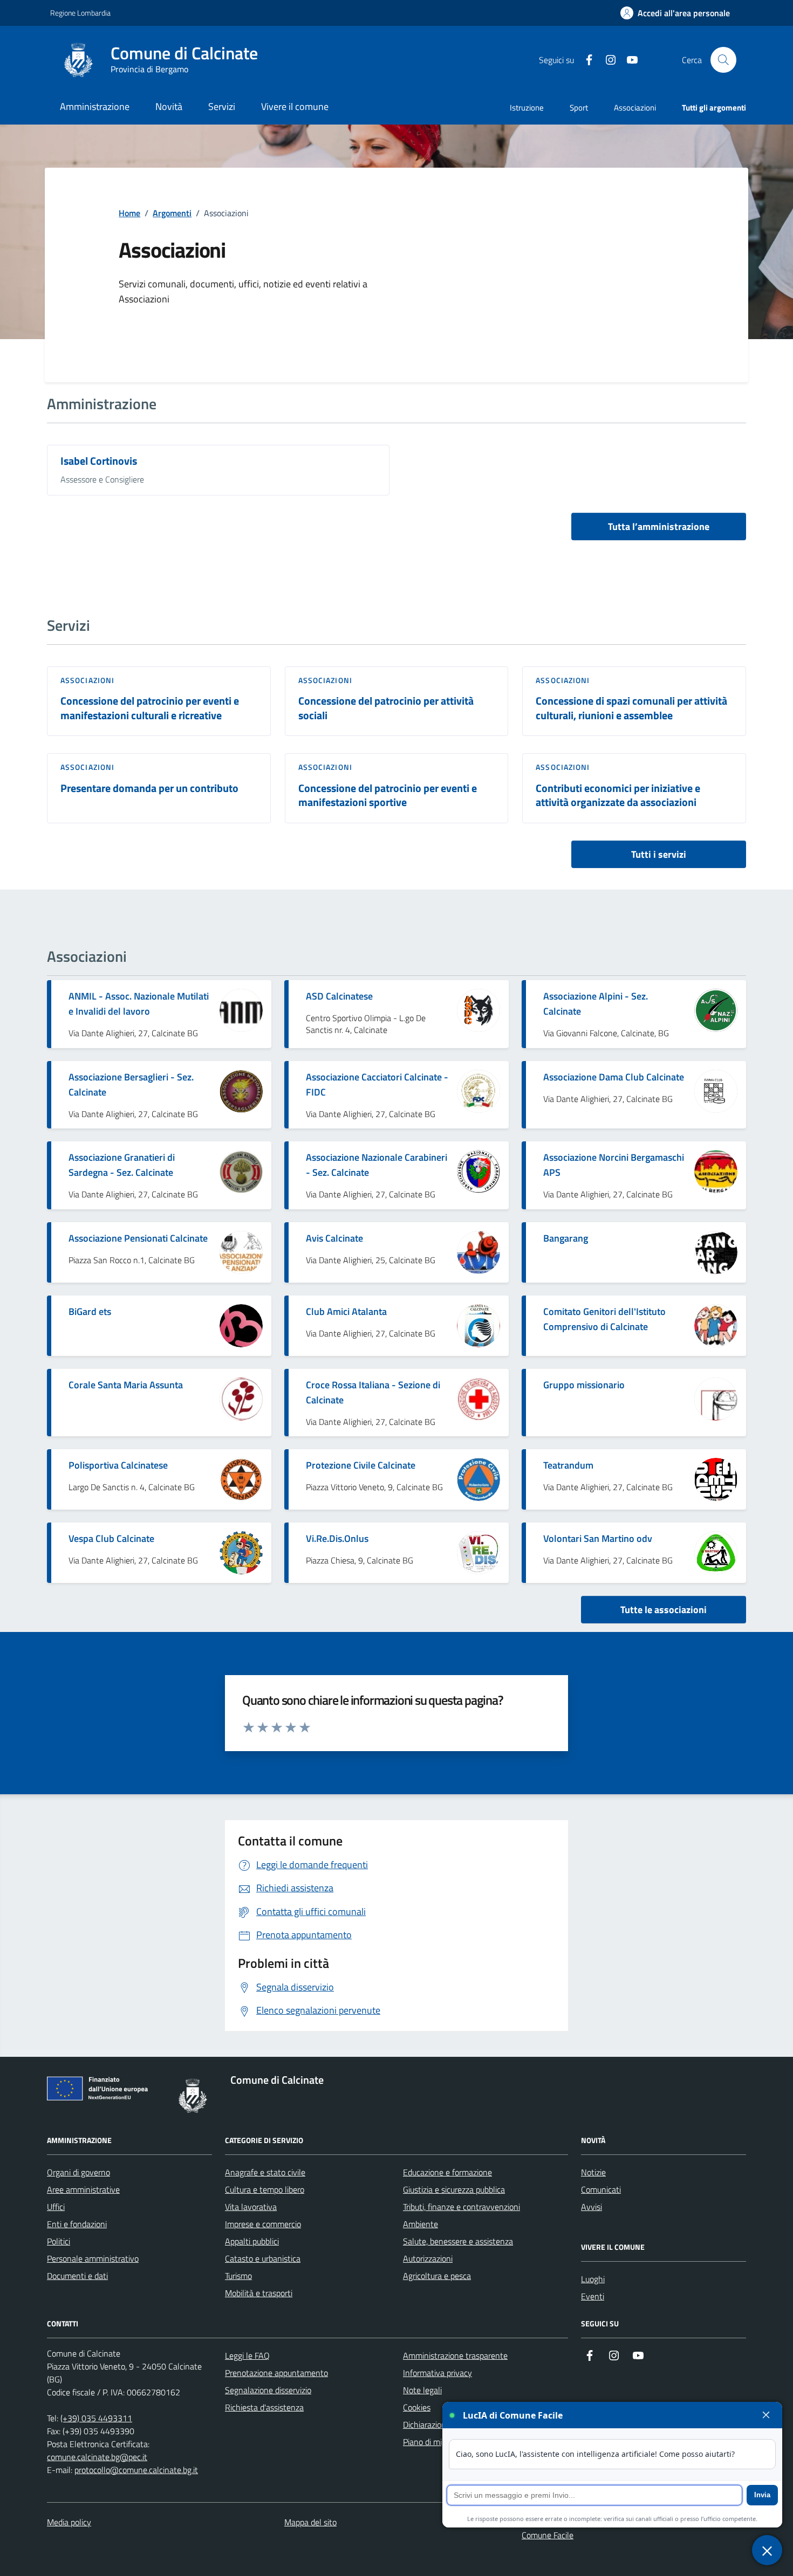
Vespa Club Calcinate (111, 1538)
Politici (59, 2241)
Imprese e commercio (263, 2224)
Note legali (422, 2390)
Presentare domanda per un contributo (149, 788)
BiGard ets (90, 1311)
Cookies (417, 2407)
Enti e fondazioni (77, 2224)
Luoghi (593, 2279)
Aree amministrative (83, 2189)
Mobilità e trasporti (259, 2293)
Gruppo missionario (584, 1385)
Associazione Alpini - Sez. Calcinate (596, 1004)
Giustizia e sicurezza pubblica (454, 2189)
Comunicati (601, 2189)
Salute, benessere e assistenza (458, 2241)
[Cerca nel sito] (723, 60)
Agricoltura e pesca (437, 2276)
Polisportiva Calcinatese (118, 1465)
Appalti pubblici (252, 2241)
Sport (579, 108)
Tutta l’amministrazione (659, 526)
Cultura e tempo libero (265, 2189)
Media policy (69, 2522)
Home (129, 213)
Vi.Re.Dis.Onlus (337, 1538)
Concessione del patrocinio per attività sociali (386, 708)
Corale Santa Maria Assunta (126, 1385)
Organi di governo (78, 2172)
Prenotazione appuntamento (276, 2373)
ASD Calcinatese (339, 996)
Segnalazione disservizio (268, 2390)
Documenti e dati (77, 2276)
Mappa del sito (310, 2522)
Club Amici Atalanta (346, 1311)
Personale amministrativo (93, 2258)
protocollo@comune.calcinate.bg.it (136, 2470)
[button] (675, 13)
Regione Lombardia (80, 13)
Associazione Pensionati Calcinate (138, 1238)
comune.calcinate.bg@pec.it (97, 2457)
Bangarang (566, 1238)
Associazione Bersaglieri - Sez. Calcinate (131, 1084)
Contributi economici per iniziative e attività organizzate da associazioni (618, 795)
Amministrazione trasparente (455, 2355)
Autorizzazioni (428, 2258)
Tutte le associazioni (664, 1610)
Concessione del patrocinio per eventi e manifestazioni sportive (388, 795)
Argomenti (172, 213)
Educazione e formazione (447, 2172)
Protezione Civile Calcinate (361, 1465)
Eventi (593, 2296)
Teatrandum (568, 1465)
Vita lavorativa (251, 2207)
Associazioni (635, 108)
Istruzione (527, 108)
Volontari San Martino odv (598, 1538)
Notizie (593, 2172)
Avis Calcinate (334, 1238)
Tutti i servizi (659, 854)
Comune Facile (548, 2535)
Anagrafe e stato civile (265, 2172)
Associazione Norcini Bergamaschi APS (614, 1165)
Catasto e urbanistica (263, 2258)
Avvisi (592, 2207)
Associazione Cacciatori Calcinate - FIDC (377, 1084)
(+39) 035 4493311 (96, 2418)
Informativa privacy (437, 2373)
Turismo (238, 2276)
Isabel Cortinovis (99, 461)
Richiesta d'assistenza (264, 2407)
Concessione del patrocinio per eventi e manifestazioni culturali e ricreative (150, 708)
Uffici (56, 2207)
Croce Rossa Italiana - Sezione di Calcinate (373, 1392)
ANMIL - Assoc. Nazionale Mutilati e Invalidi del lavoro (139, 1004)
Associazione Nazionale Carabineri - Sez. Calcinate (377, 1165)
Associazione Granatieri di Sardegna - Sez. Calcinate (122, 1165)
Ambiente (421, 2224)
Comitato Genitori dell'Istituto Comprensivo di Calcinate (604, 1319)
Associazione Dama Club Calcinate (614, 1077)
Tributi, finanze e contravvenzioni (462, 2207)
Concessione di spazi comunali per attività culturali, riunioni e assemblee (631, 708)
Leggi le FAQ (247, 2355)
